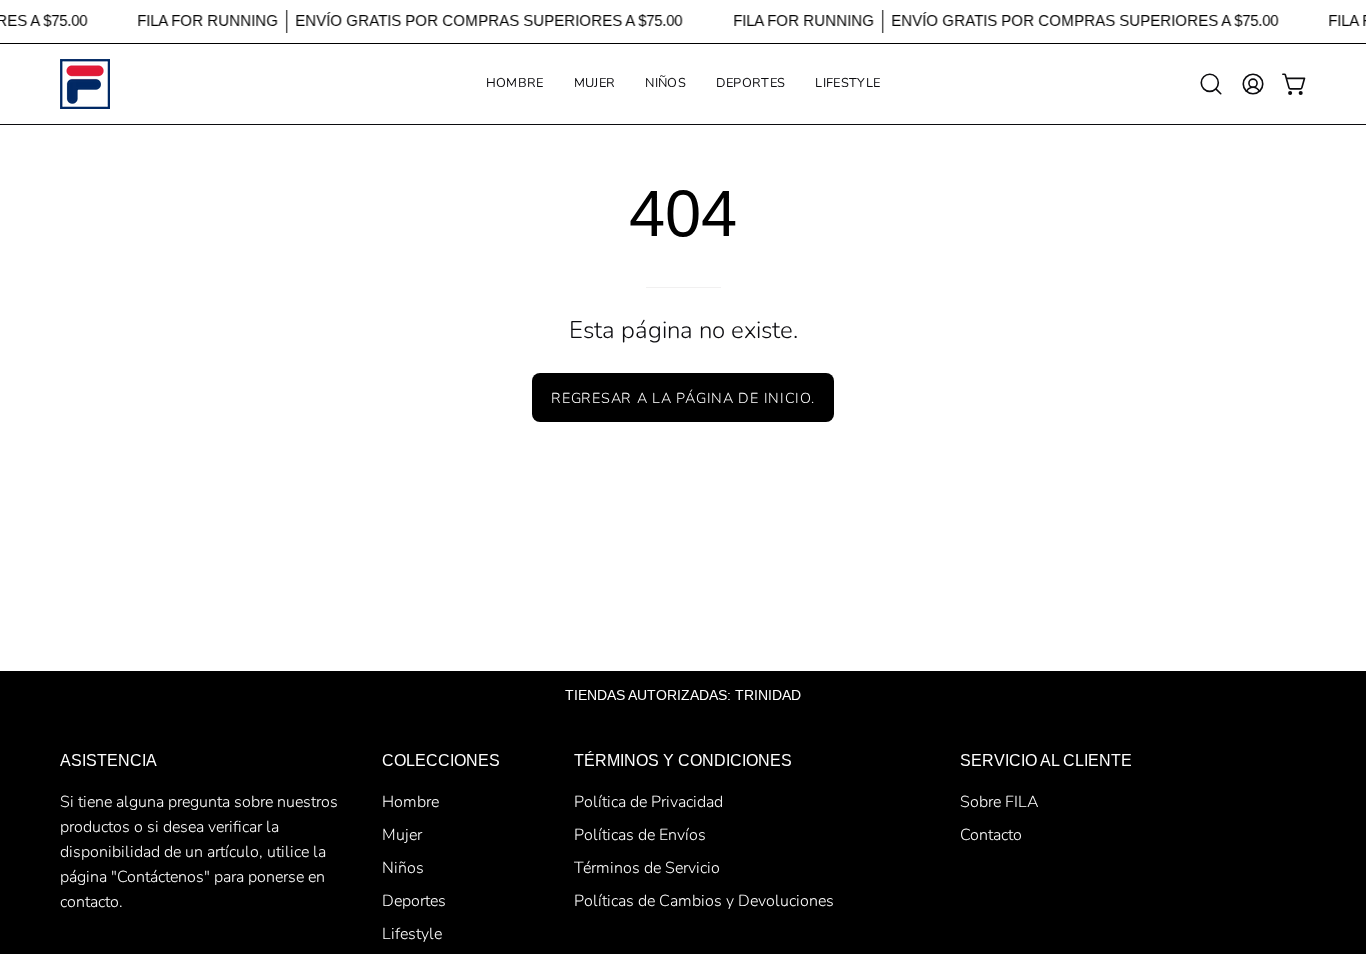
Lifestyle (412, 934)
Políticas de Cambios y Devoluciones (704, 901)
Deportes (414, 901)
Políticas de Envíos (640, 835)
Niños (403, 868)
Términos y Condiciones (683, 760)
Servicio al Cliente (1046, 760)
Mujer (402, 835)
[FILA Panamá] (85, 84)
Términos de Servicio (647, 868)
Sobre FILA (999, 802)
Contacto (991, 835)
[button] (595, 84)
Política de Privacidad (648, 802)
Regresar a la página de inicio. (682, 398)
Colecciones (441, 760)
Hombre (410, 802)
